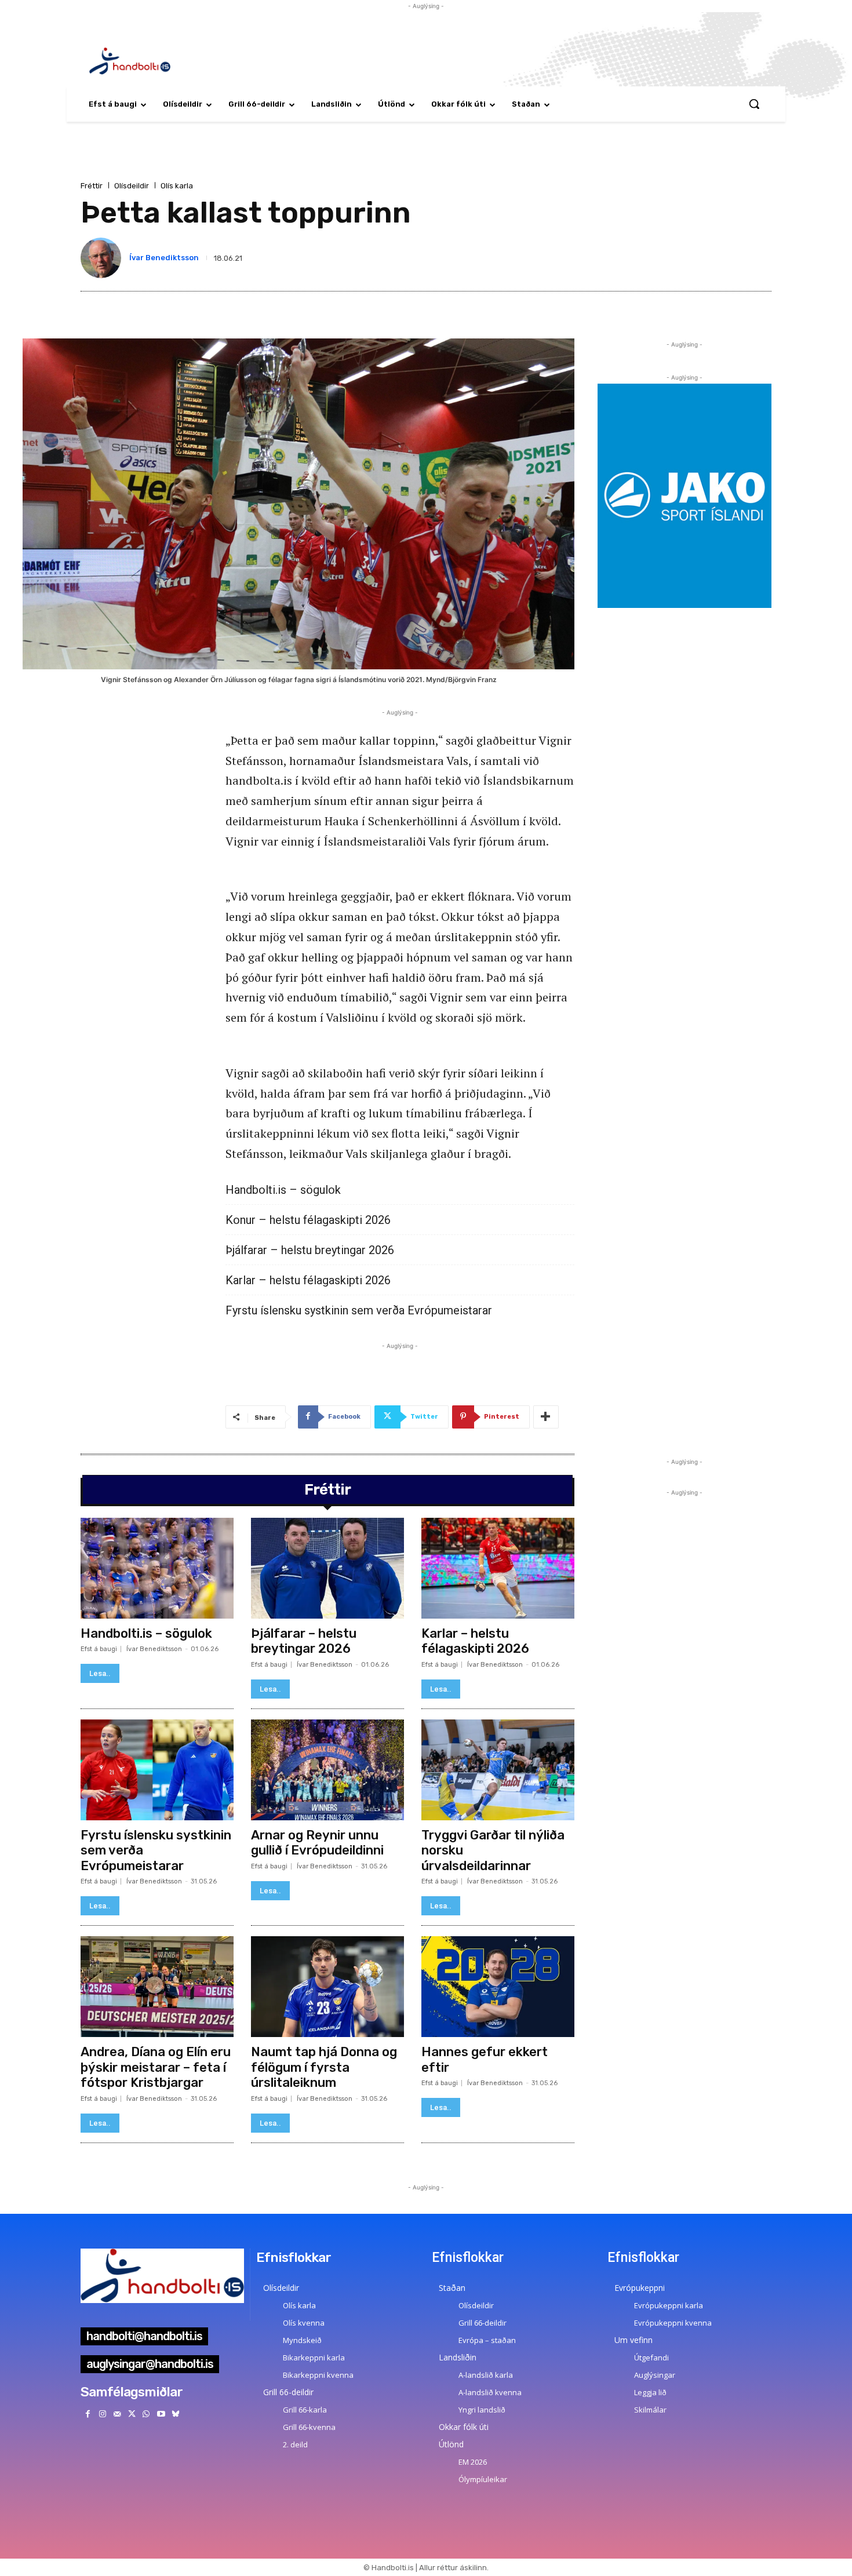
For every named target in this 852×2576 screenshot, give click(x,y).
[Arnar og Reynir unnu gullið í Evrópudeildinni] (327, 1770)
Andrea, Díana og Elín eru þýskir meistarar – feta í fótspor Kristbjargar (156, 2067)
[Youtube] (161, 2414)
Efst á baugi (99, 1649)
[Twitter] (132, 2414)
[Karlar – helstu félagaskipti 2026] (498, 1568)
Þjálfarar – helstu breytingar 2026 (310, 1250)
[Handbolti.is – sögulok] (157, 1568)
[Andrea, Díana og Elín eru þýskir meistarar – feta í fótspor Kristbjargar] (157, 1987)
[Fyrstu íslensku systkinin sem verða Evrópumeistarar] (157, 1770)
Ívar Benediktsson (164, 258)
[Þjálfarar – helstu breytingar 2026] (327, 1568)
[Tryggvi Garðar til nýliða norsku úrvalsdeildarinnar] (498, 1770)
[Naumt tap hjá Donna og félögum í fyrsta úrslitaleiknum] (327, 1987)
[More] (546, 1417)
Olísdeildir (132, 186)
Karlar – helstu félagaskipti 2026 (308, 1280)
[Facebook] (88, 2414)
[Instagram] (102, 2414)
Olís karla (177, 186)
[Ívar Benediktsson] (103, 258)
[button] (754, 104)
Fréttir (92, 186)
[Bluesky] (175, 2414)
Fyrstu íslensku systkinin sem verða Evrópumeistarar (359, 1311)
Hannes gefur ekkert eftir (485, 2059)
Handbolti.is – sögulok (283, 1190)
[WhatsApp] (146, 2414)
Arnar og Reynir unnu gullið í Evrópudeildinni (317, 1843)
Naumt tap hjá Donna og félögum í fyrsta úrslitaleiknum (324, 2067)
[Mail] (117, 2414)
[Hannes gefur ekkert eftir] (498, 1987)
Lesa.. (100, 1673)
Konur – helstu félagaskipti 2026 (308, 1220)
